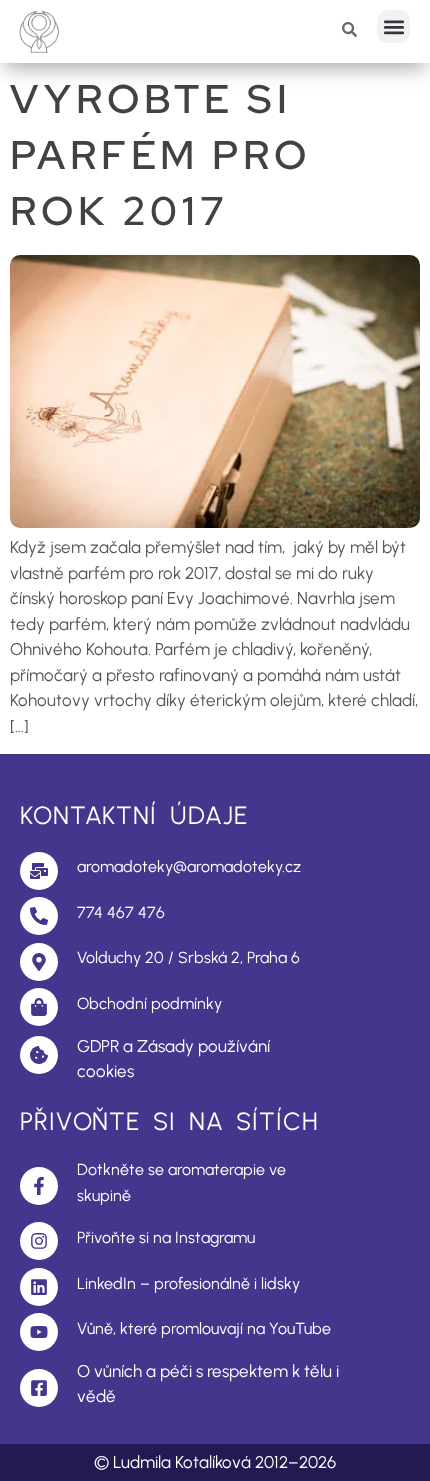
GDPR (98, 1046)
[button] (393, 26)
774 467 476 (121, 912)
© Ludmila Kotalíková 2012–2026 (215, 1462)
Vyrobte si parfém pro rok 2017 (160, 154)
